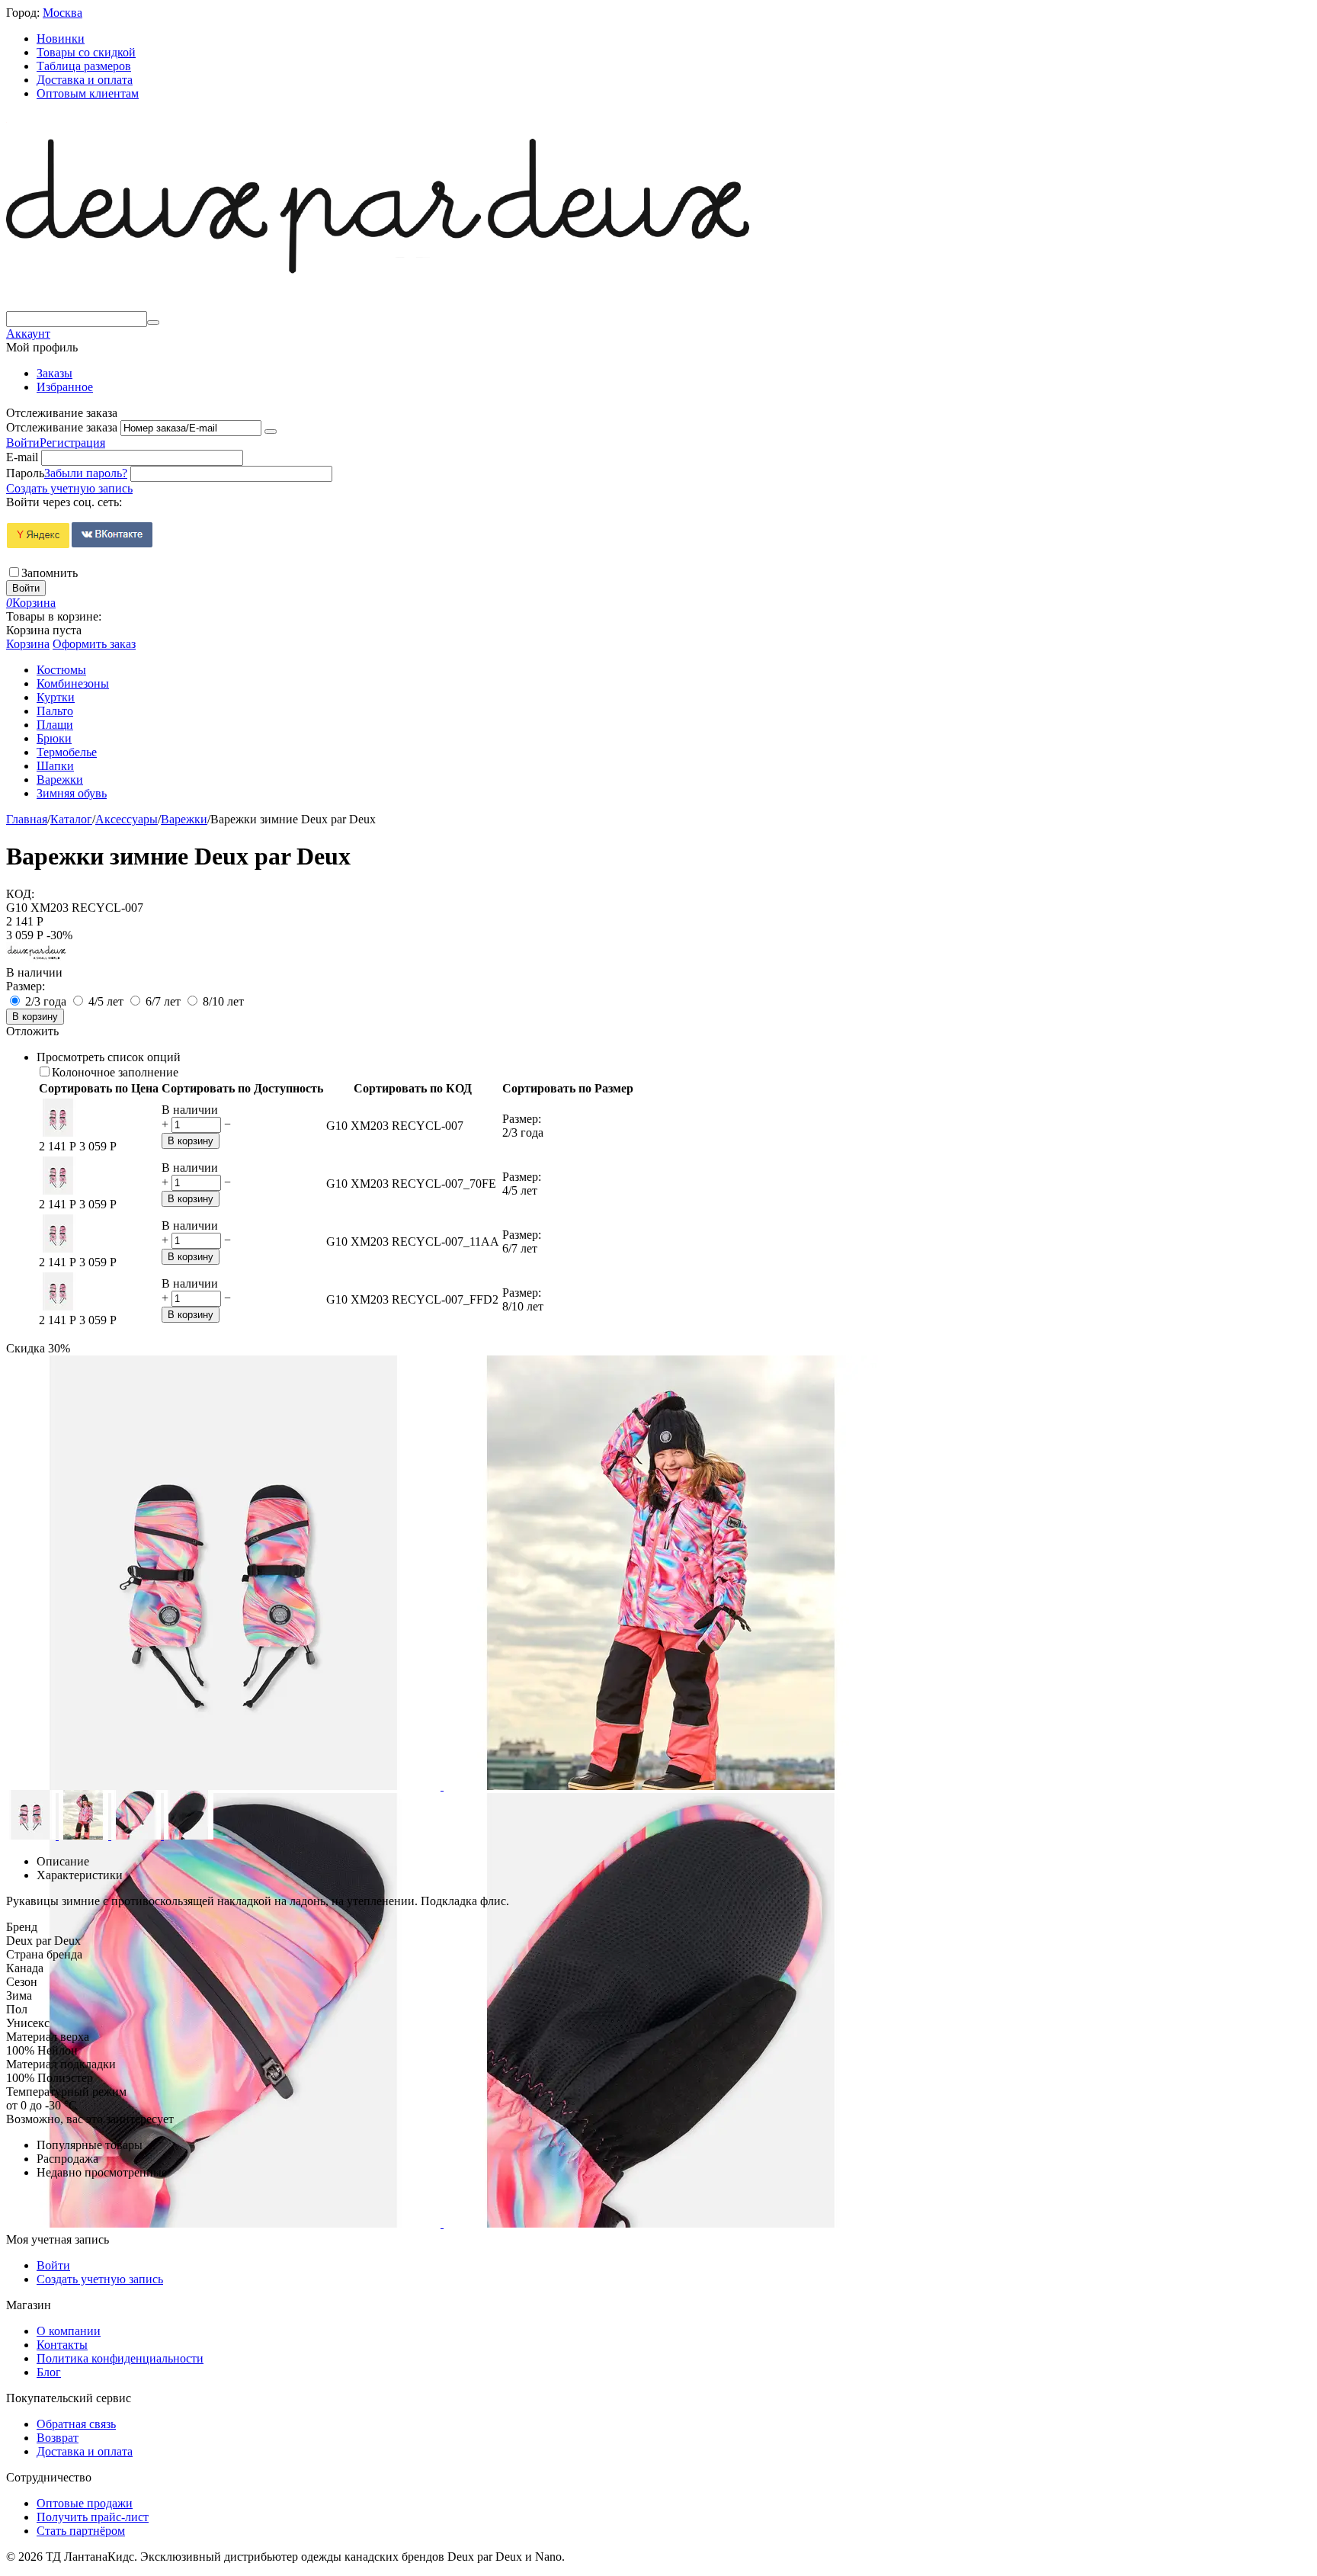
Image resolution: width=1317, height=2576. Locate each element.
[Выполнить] (271, 431)
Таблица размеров (84, 66)
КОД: (20, 894)
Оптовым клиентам (88, 93)
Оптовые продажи (85, 2503)
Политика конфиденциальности (120, 2358)
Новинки (61, 38)
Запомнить (50, 573)
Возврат (58, 2438)
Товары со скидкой (86, 52)
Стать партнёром (81, 2531)
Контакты (62, 2345)
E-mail (22, 457)
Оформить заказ (94, 644)
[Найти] (153, 322)
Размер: (26, 986)
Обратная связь (76, 2424)
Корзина (28, 644)
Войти (23, 443)
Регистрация (72, 443)
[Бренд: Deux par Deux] (37, 959)
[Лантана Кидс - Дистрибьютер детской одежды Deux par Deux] (378, 304)
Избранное (65, 387)
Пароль (25, 473)
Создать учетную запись (69, 488)
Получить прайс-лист (93, 2517)
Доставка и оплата (85, 80)
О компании (69, 2331)
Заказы (54, 373)
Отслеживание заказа (62, 427)
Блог (49, 2372)
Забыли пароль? (86, 473)
